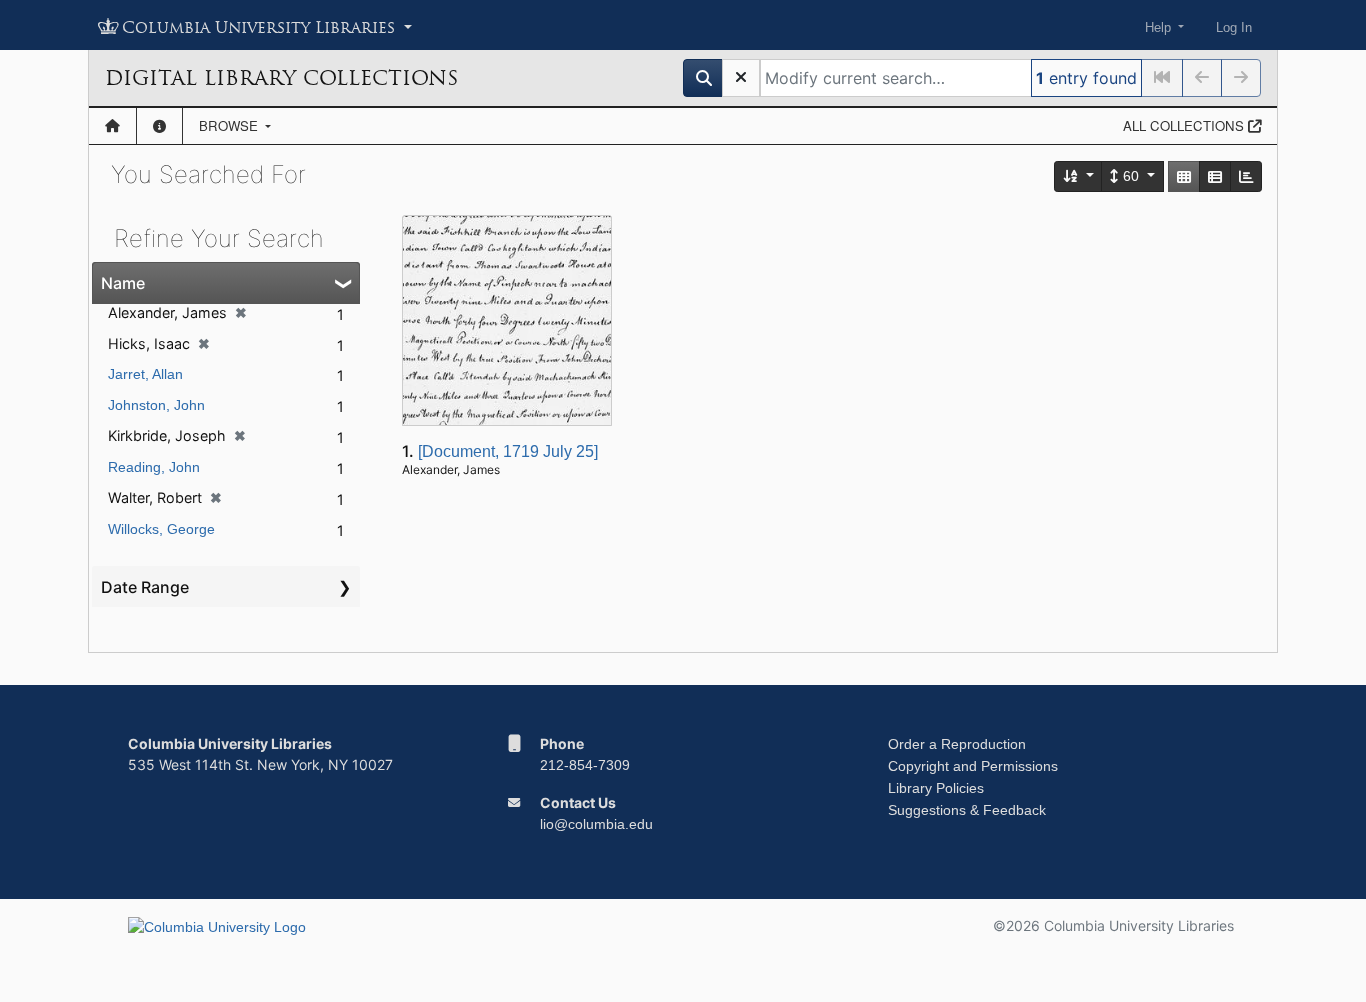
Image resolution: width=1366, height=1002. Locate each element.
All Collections (1185, 125)
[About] (159, 126)
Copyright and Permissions (973, 766)
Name (123, 283)
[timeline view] (1246, 176)
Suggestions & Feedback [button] (967, 810)
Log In (1234, 27)
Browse (230, 125)
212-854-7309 (585, 765)
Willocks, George (161, 529)
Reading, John (154, 467)
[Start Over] (741, 78)
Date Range (145, 587)
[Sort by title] (1079, 176)
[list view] (1215, 176)
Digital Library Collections (281, 78)
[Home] (112, 126)
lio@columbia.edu (596, 824)
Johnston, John (156, 405)
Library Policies (936, 788)
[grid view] (1184, 176)
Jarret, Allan (145, 374)
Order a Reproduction (957, 744)
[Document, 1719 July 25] (508, 451)
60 (1131, 176)
